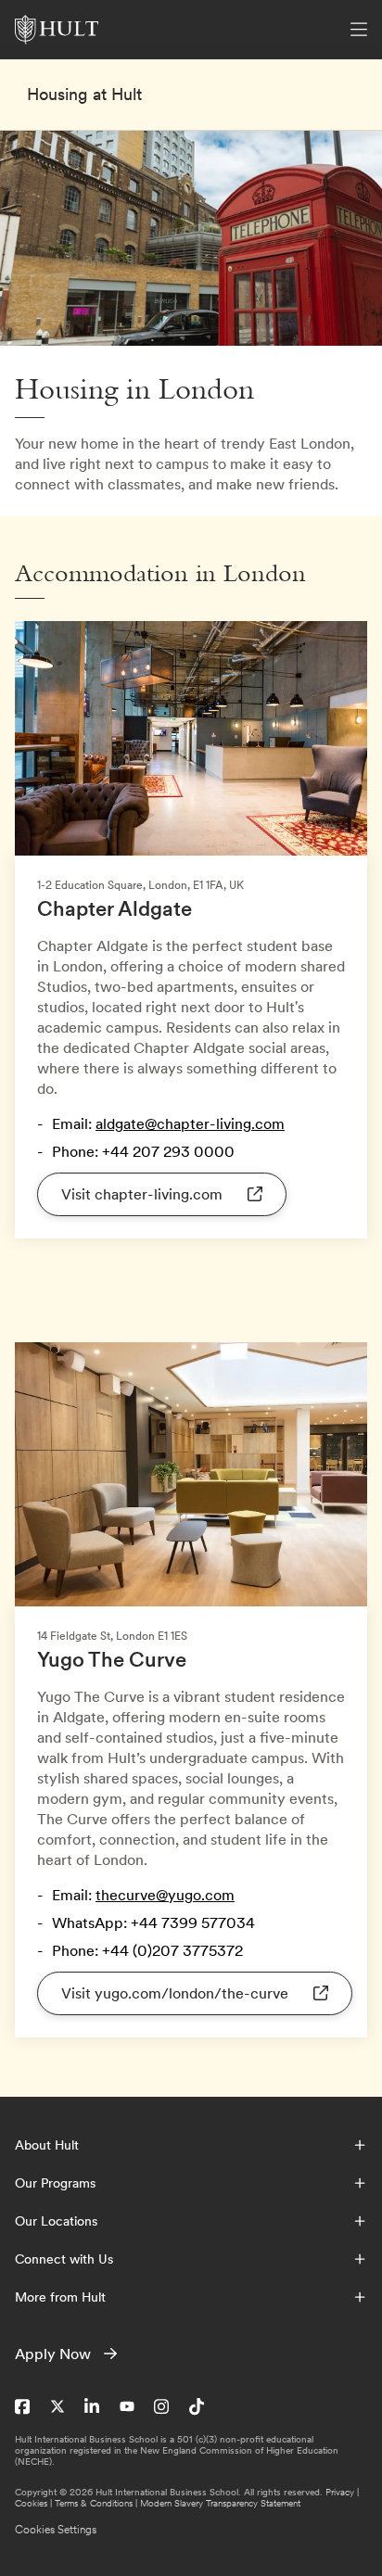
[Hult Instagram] (161, 2406)
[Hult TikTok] (197, 2406)
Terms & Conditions (94, 2503)
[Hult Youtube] (127, 2406)
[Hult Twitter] (57, 2406)
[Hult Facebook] (22, 2406)
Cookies (31, 2503)
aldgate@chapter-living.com (190, 1123)
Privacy (340, 2492)
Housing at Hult (84, 95)
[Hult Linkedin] (92, 2406)
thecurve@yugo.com (165, 1895)
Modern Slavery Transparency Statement (220, 2503)
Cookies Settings (56, 2530)
